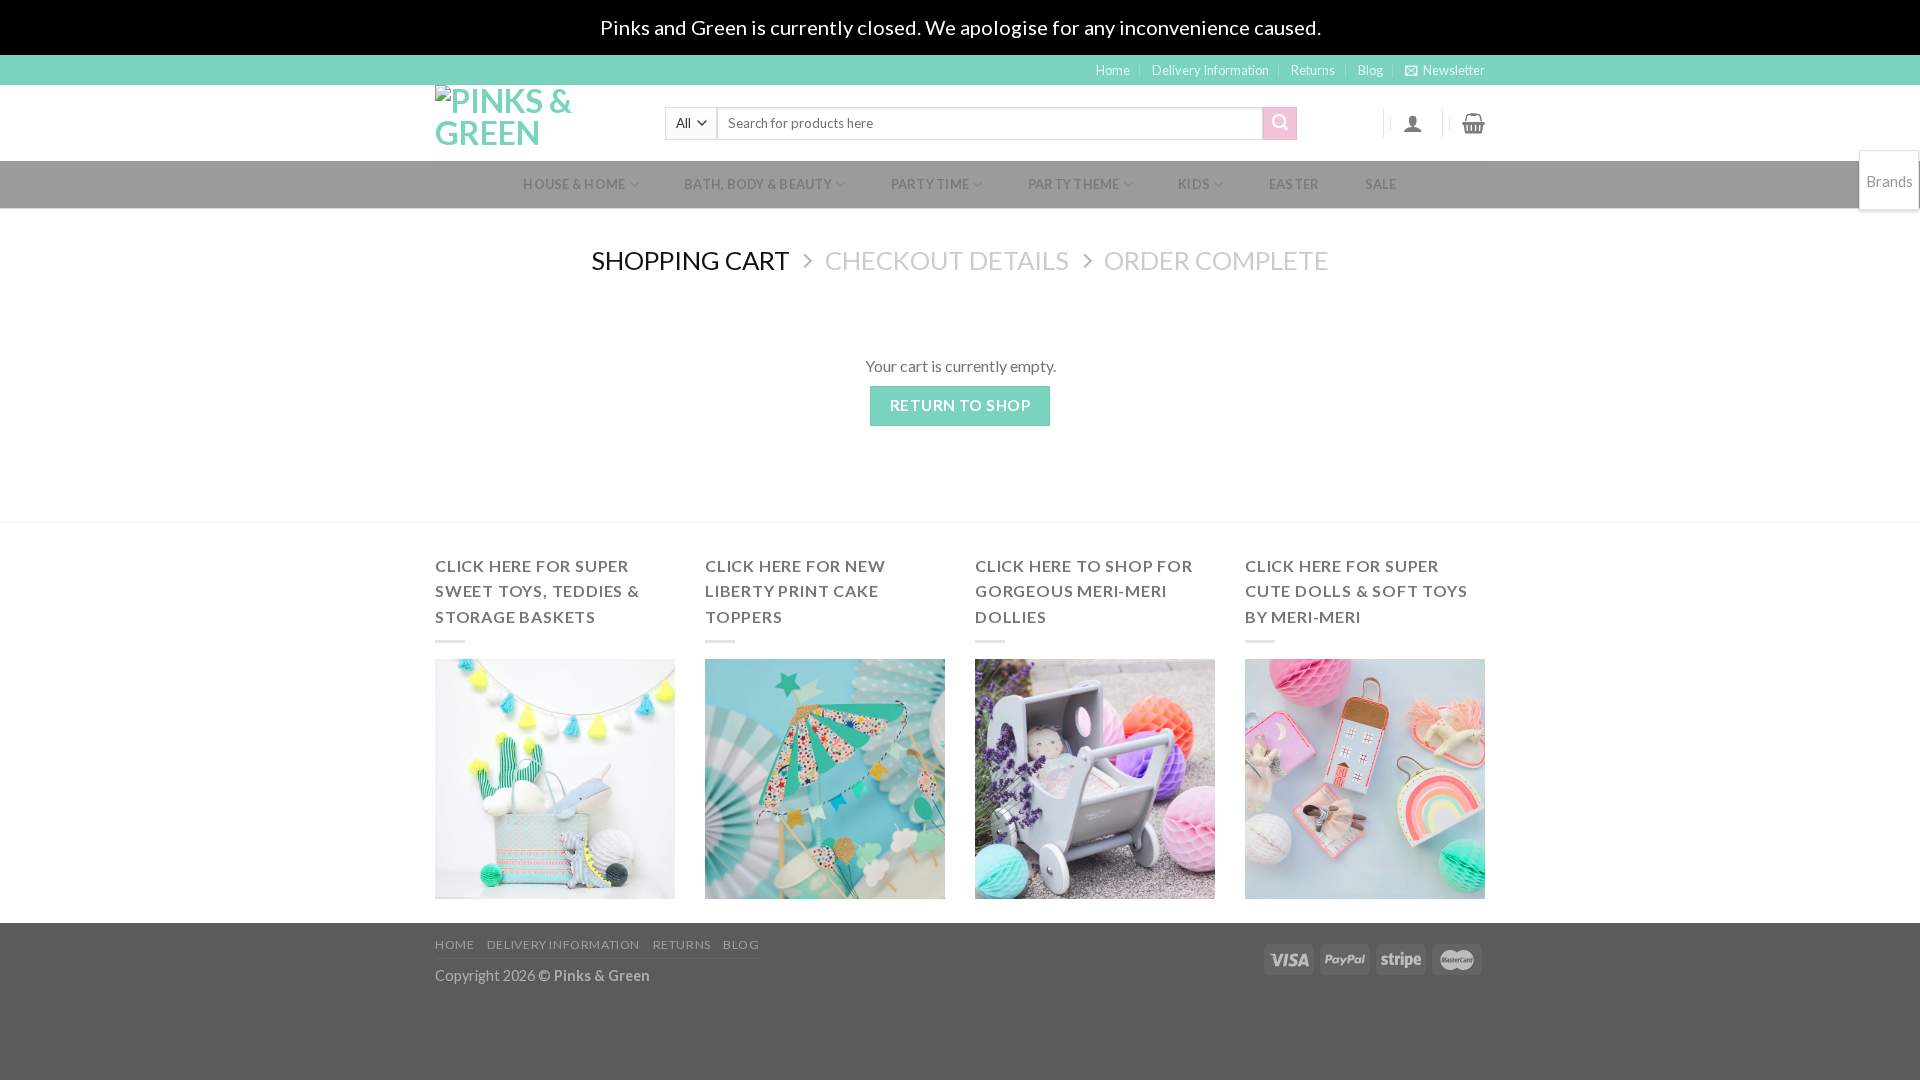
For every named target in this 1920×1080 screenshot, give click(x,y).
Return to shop (960, 405)
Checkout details (947, 260)
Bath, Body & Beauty (758, 184)
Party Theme (1074, 184)
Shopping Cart (690, 260)
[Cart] (1473, 123)
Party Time (930, 184)
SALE (1381, 184)
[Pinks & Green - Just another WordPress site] (535, 123)
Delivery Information (1210, 70)
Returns (1313, 70)
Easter (1294, 184)
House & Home (574, 184)
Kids (1194, 184)
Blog (1370, 70)
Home (1113, 70)
